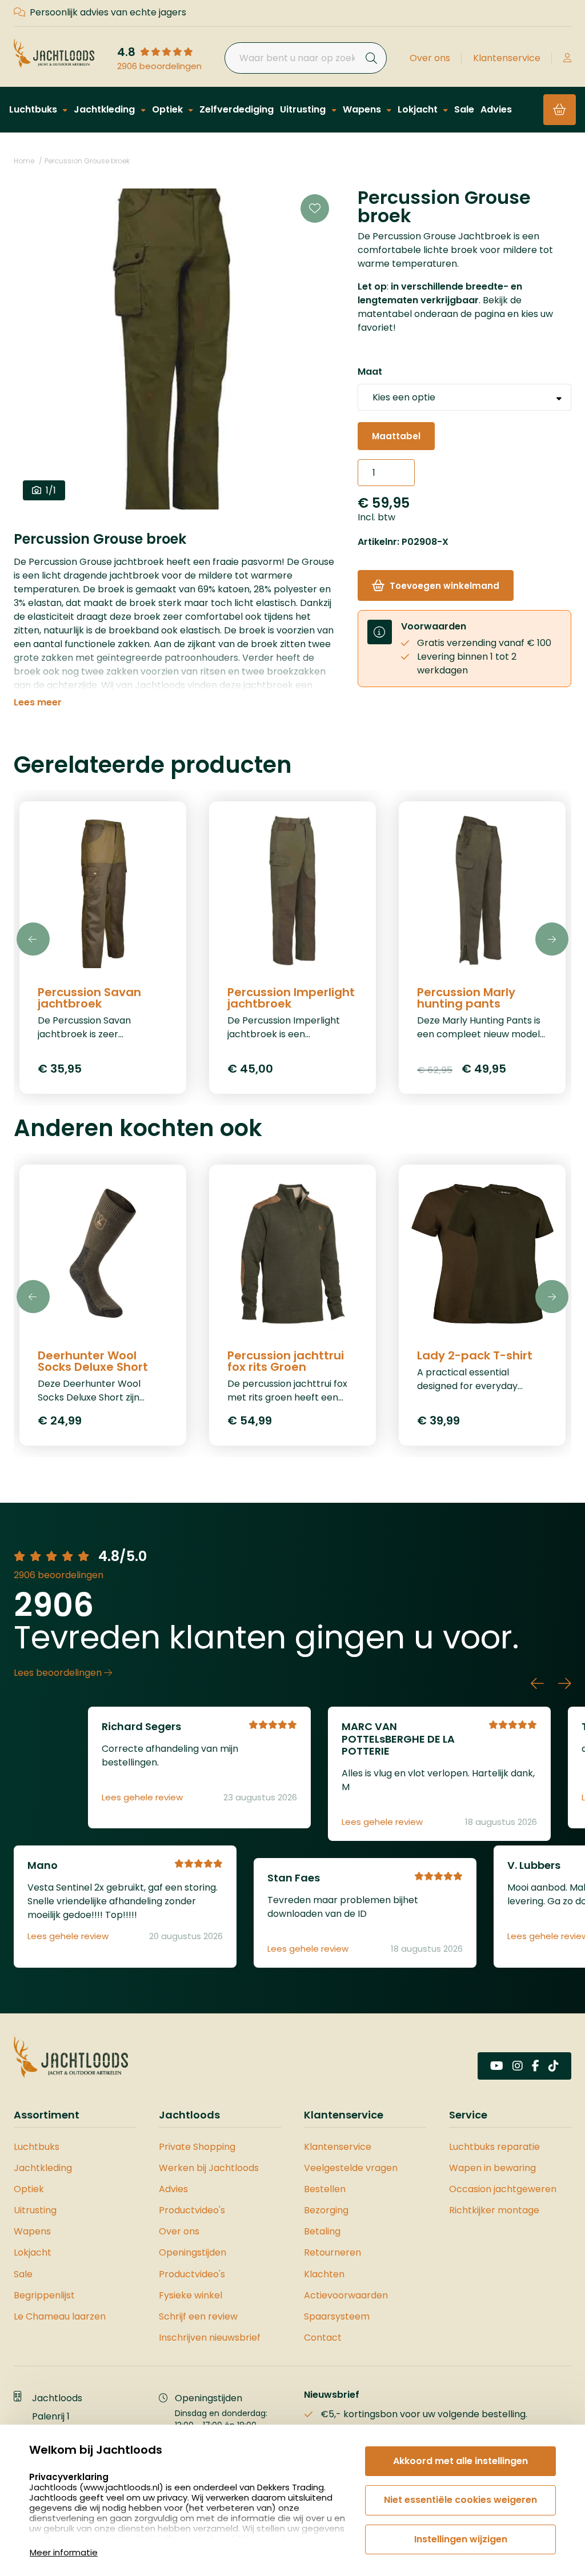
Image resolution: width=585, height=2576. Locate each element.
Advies (496, 109)
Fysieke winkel (191, 2295)
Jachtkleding (105, 109)
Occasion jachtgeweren (503, 2189)
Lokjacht (419, 109)
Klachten (324, 2274)
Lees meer (38, 703)
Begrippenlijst (44, 2295)
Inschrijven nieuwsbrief (210, 2338)
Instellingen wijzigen (461, 2539)
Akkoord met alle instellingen (460, 2461)
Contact (323, 2338)
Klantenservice (507, 58)
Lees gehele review (142, 1797)
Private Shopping (197, 2147)
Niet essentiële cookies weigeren (460, 2500)
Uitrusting (304, 109)
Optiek (169, 109)
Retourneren (332, 2252)
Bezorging (326, 2210)
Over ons (430, 58)
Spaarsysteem (337, 2316)
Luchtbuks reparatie (494, 2147)
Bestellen (325, 2189)
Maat (370, 372)
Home (24, 161)
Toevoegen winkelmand (444, 586)
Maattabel (396, 436)
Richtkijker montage (494, 2210)
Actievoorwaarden (346, 2295)
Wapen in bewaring (492, 2168)
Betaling (322, 2231)
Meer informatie (64, 2552)
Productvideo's (192, 2210)
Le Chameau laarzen (60, 2316)
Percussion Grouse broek (87, 161)
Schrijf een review (198, 2316)
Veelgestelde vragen (351, 2168)
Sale (464, 109)
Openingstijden (193, 2252)
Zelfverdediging (237, 109)
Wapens (363, 109)
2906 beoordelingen (159, 66)
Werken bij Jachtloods (209, 2168)
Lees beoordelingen (59, 1673)
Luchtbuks (34, 109)
